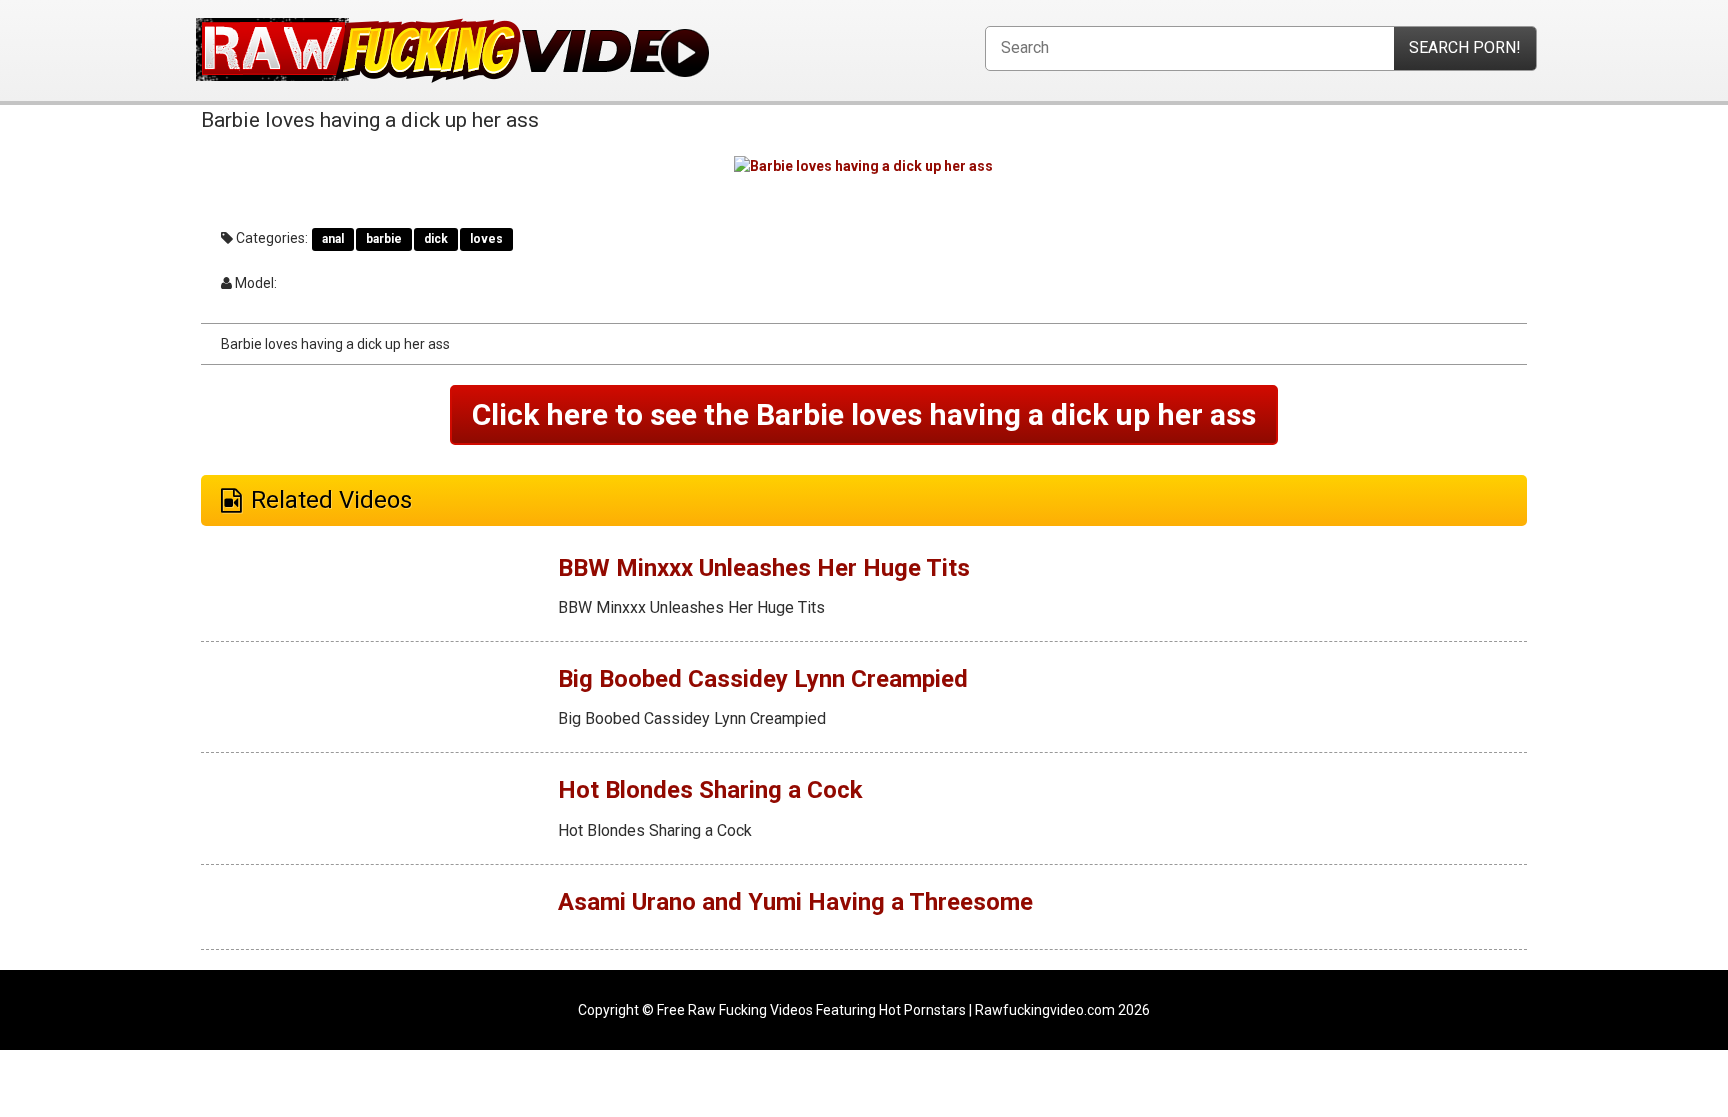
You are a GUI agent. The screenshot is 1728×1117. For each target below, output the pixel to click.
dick (436, 239)
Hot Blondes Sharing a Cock (710, 790)
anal (333, 239)
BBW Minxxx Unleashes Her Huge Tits (764, 568)
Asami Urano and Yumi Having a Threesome (795, 902)
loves (486, 239)
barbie (384, 239)
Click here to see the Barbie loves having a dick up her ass (864, 414)
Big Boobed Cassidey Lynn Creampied (763, 679)
